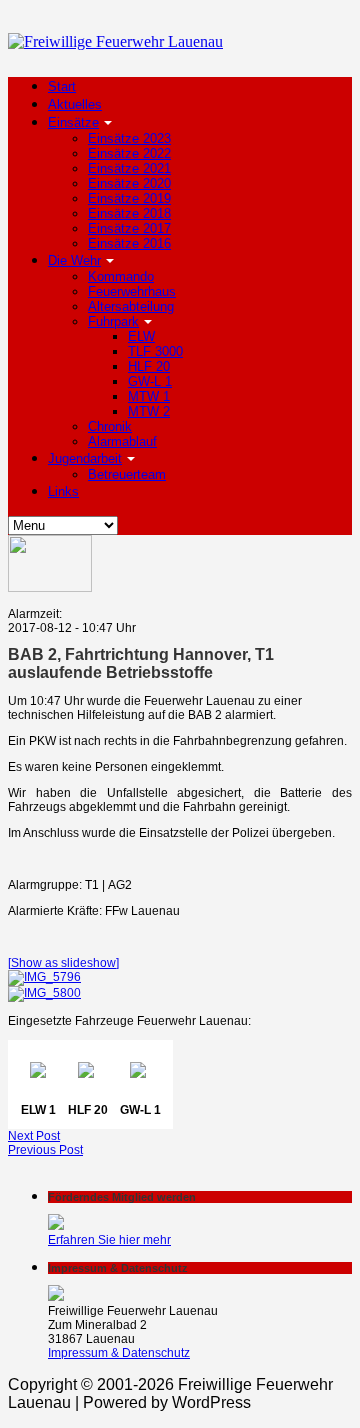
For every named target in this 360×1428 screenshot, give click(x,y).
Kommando (121, 276)
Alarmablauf (122, 441)
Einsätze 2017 (129, 228)
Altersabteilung (131, 306)
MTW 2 (149, 411)
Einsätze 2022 (129, 153)
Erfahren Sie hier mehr (109, 1240)
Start (62, 86)
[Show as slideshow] (63, 963)
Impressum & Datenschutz (119, 1353)
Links (63, 491)
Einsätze (73, 122)
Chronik (110, 426)
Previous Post (45, 1150)
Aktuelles (75, 104)
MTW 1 (149, 396)
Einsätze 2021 (129, 168)
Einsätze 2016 (129, 243)
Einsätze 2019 (129, 198)
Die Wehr (74, 260)
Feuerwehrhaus (132, 291)
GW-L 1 (150, 381)
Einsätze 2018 (129, 213)
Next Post (34, 1136)
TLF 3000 (155, 351)
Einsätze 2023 (129, 138)
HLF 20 (149, 366)
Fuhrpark (113, 321)
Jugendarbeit (85, 458)
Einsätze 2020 (129, 183)
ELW (141, 336)
